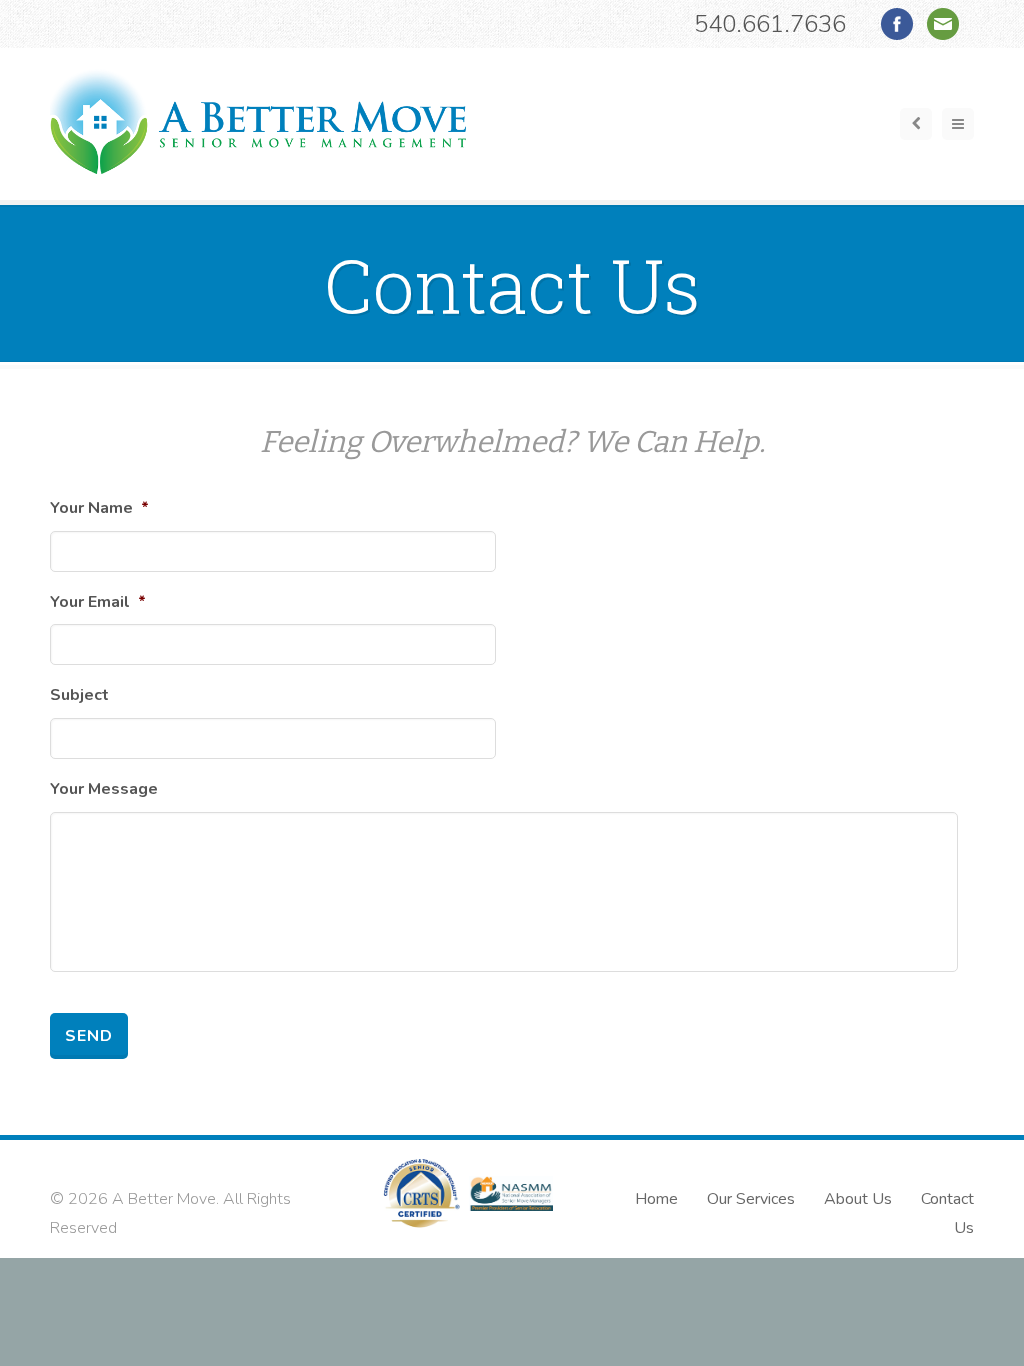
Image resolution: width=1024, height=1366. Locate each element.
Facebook (897, 24)
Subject (79, 695)
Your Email (98, 602)
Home (656, 1199)
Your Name (99, 508)
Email (943, 24)
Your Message (104, 789)
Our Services (751, 1199)
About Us (858, 1199)
